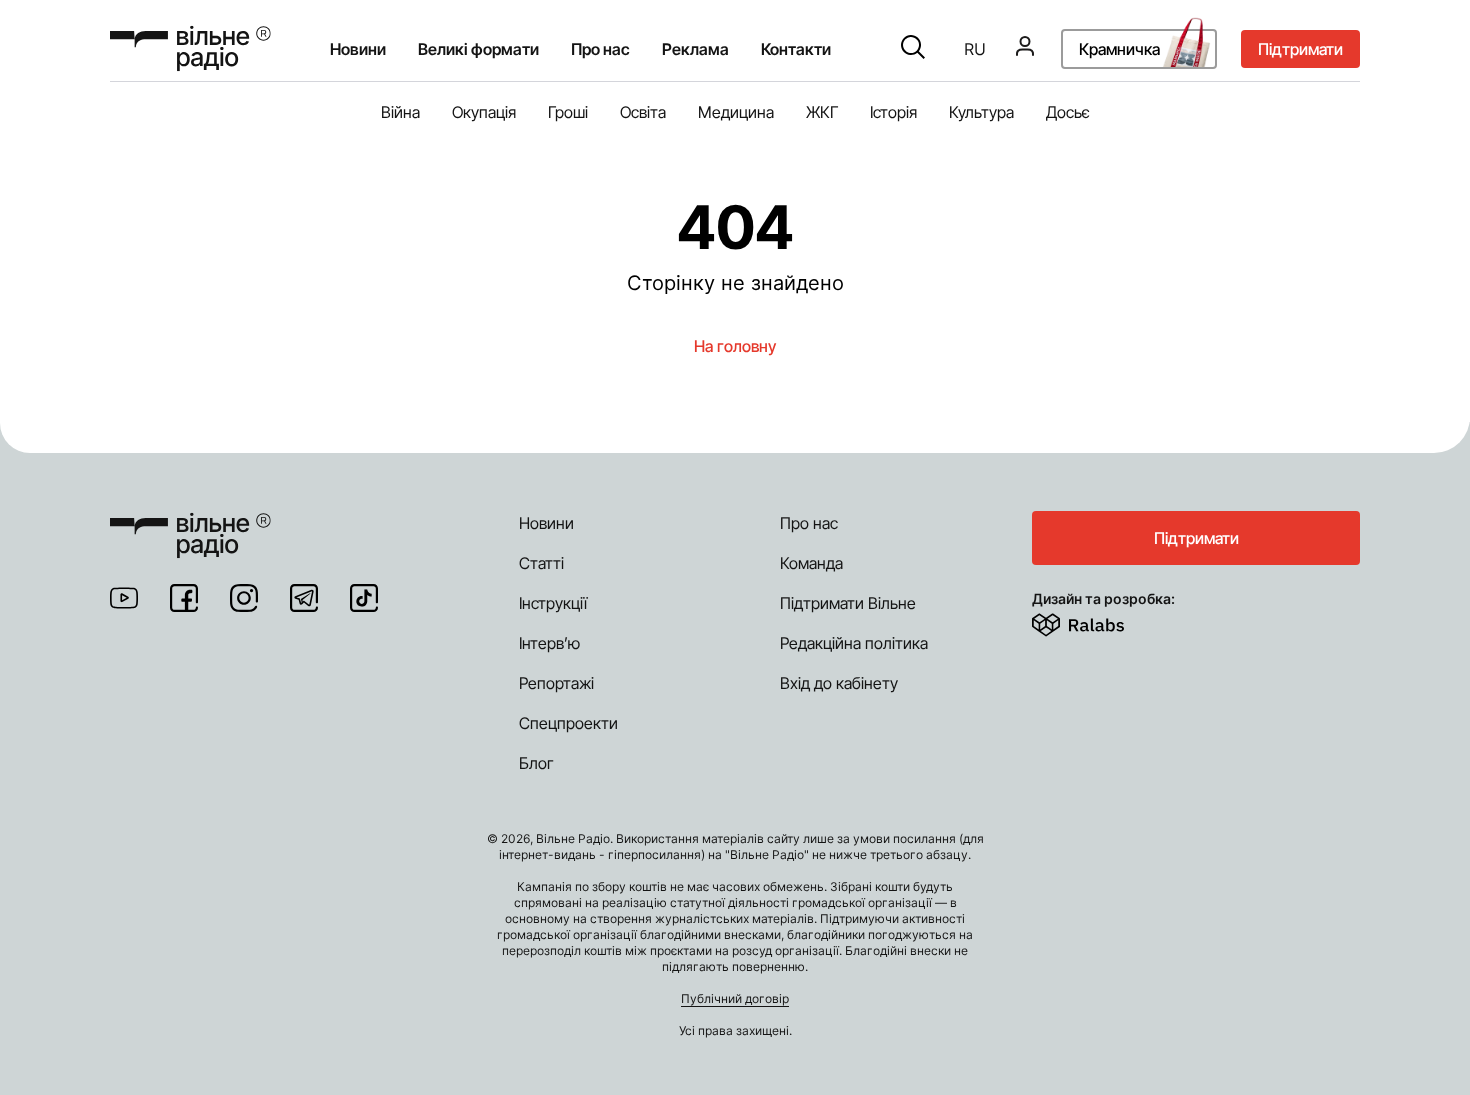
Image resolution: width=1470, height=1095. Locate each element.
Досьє (1068, 112)
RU (975, 49)
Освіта (643, 112)
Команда (811, 563)
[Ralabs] (1102, 621)
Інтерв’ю (549, 643)
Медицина (736, 112)
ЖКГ (822, 112)
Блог (536, 763)
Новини (358, 49)
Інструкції (553, 603)
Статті (541, 563)
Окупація (484, 112)
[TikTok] (364, 598)
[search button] (913, 49)
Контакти (796, 49)
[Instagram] (244, 598)
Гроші (568, 112)
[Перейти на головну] (190, 48)
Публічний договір (735, 998)
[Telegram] (304, 598)
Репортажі (556, 683)
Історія (893, 112)
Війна (400, 112)
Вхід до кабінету (839, 683)
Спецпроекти (568, 723)
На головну (735, 346)
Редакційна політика (854, 643)
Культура (981, 112)
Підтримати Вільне (848, 603)
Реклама (695, 49)
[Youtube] (124, 598)
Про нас (809, 523)
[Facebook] (184, 598)
